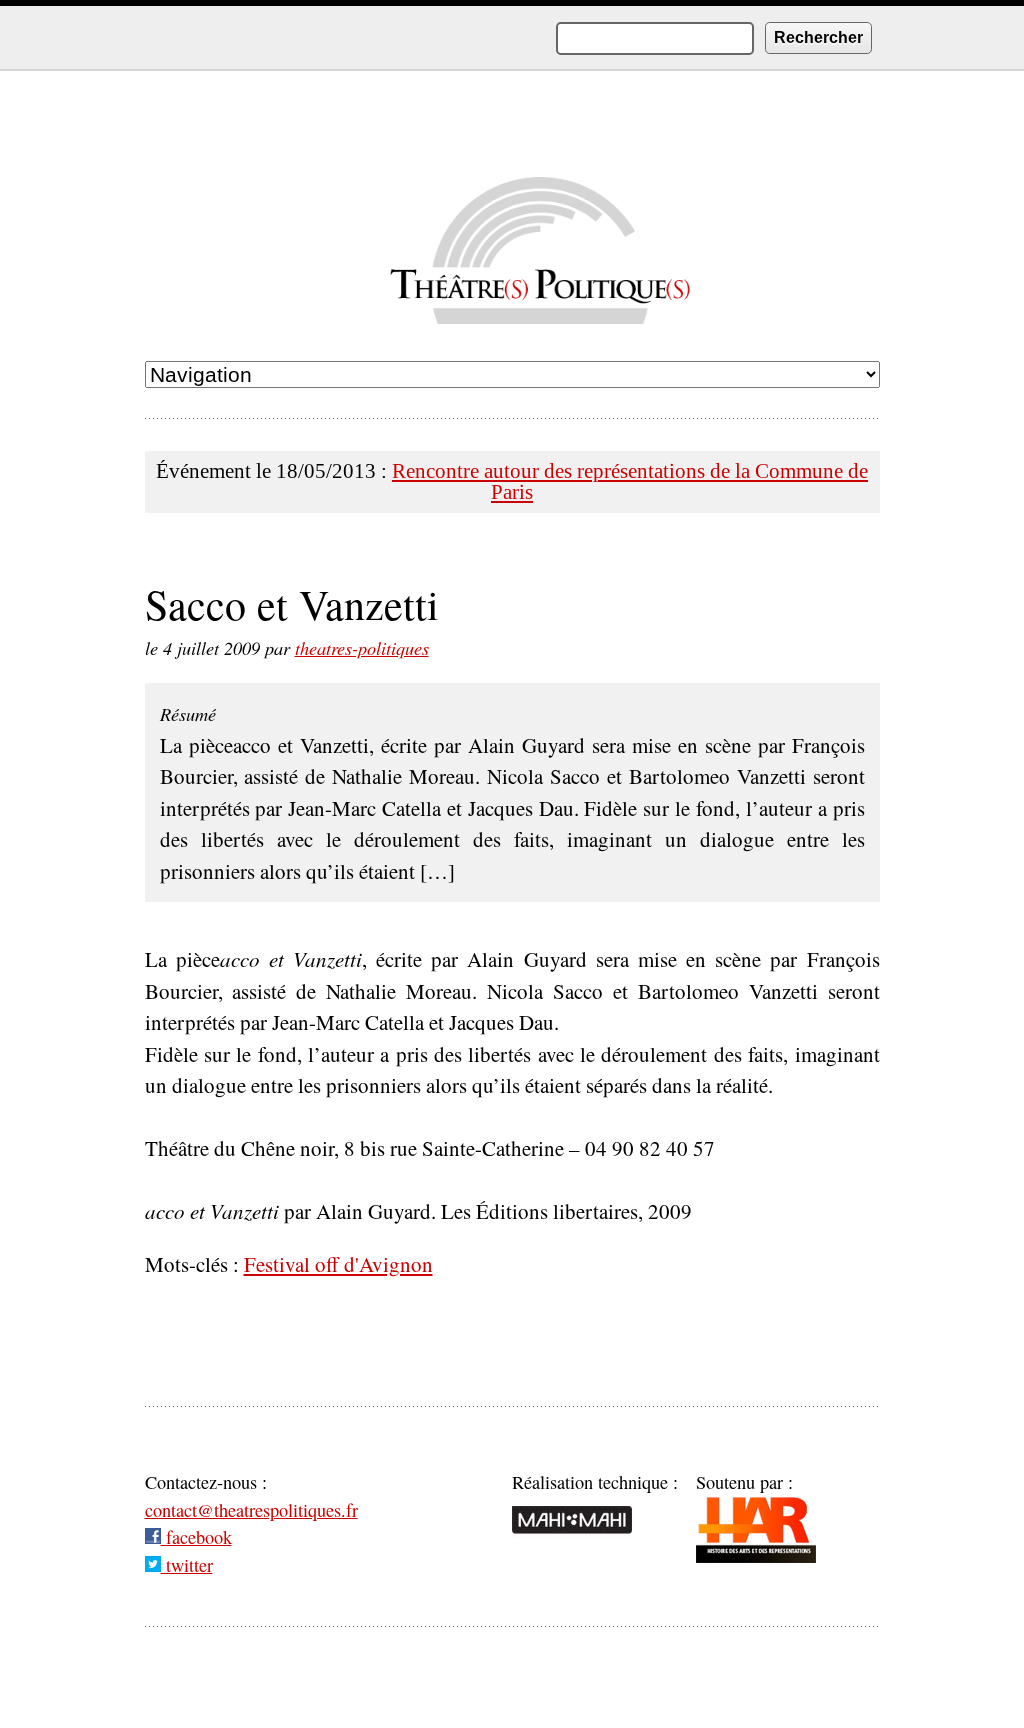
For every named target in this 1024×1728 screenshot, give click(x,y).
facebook (196, 1537)
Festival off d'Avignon (338, 1264)
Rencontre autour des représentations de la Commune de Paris (630, 481)
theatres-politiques (362, 647)
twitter (187, 1565)
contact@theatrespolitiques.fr (251, 1510)
